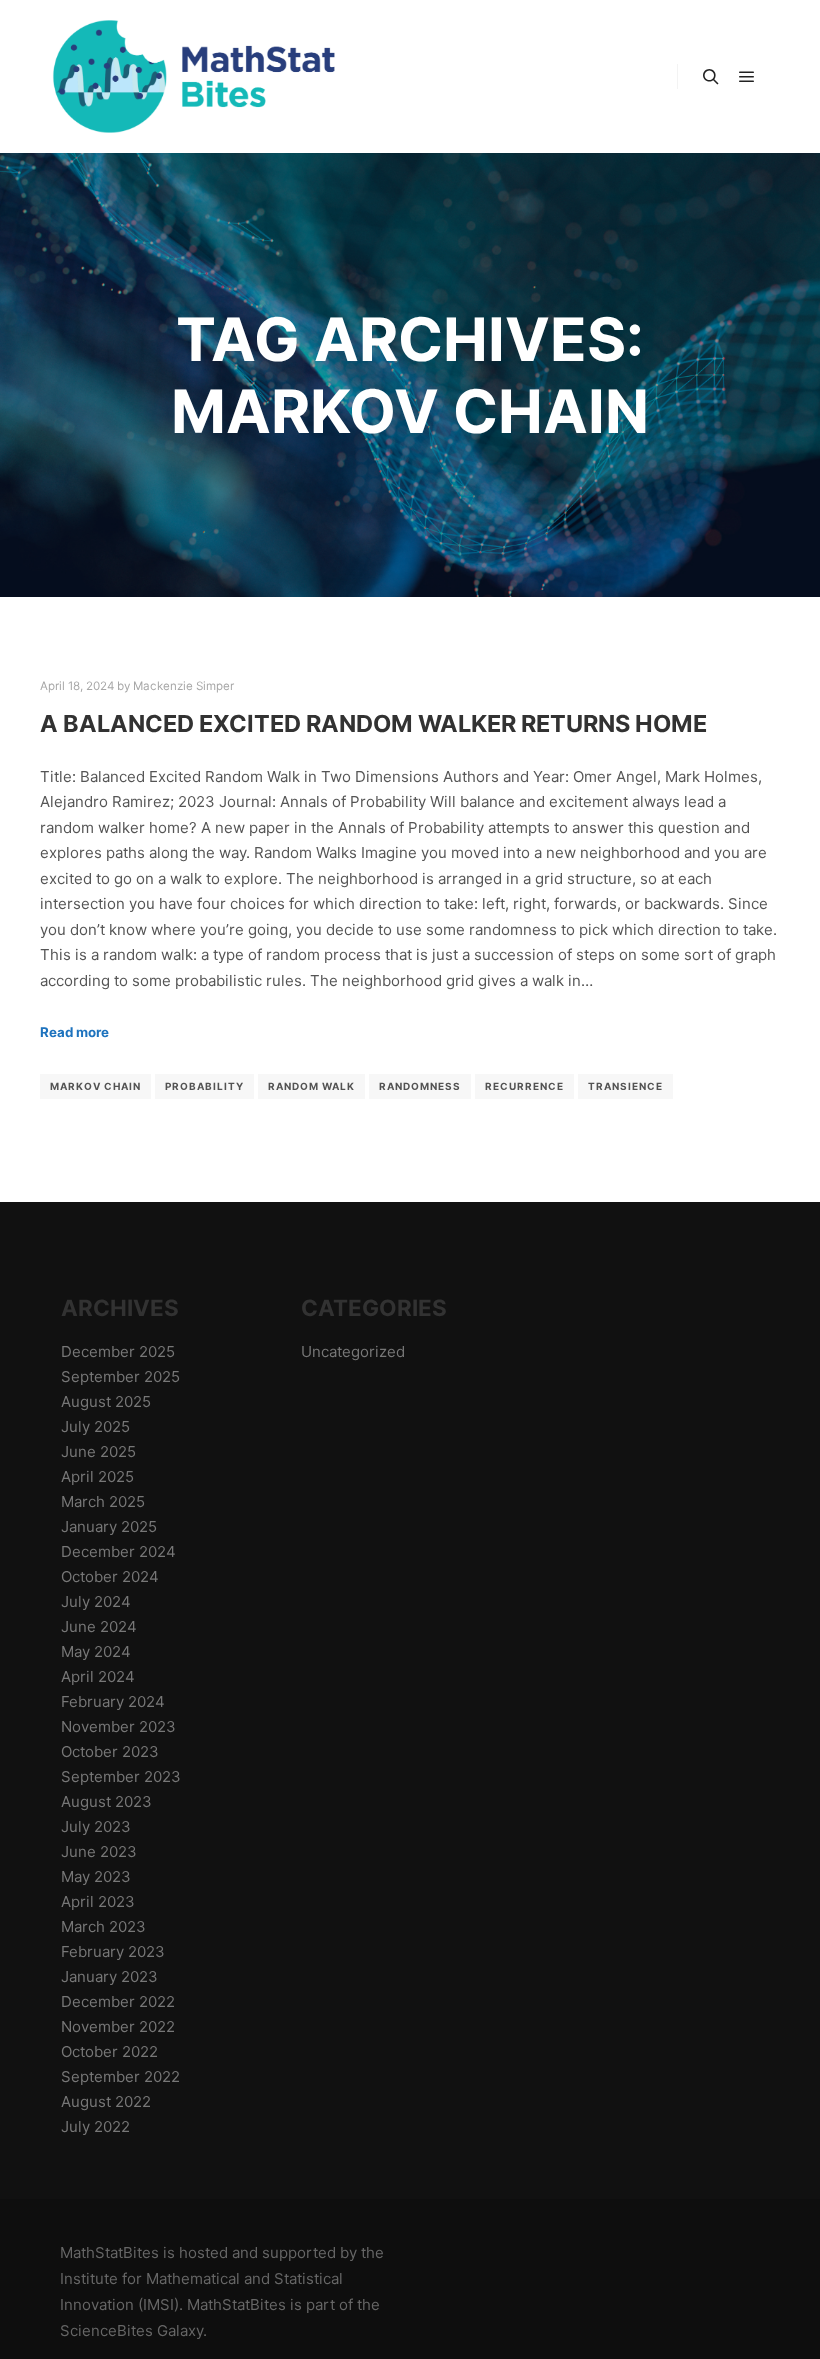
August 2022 (106, 2101)
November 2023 (118, 1726)
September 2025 (120, 1376)
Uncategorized (353, 1351)
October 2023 (110, 1751)
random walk (311, 1086)
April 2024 (98, 1676)
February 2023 (113, 1951)
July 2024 (96, 1601)
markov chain (95, 1086)
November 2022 (118, 2026)
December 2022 (118, 2001)
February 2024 (113, 1701)
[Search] (711, 77)
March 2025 (103, 1501)
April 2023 (98, 1901)
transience (625, 1086)
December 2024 (118, 1551)
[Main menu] (747, 77)
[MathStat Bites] (190, 76)
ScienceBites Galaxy (131, 2330)
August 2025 (106, 1401)
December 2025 (118, 1351)
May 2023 (96, 1876)
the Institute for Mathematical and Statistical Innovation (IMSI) (222, 2278)
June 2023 (99, 1851)
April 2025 (97, 1476)
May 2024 (96, 1651)
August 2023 (106, 1801)
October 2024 (110, 1576)
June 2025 (98, 1451)
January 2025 (109, 1526)
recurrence (524, 1086)
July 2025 (95, 1426)
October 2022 (109, 2051)
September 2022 (120, 2076)
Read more (74, 1032)
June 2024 (99, 1626)
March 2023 (103, 1926)
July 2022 (95, 2126)
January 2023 (109, 1976)
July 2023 (96, 1826)
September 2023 (121, 1776)
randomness (420, 1086)
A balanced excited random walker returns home (373, 723)
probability (204, 1086)
